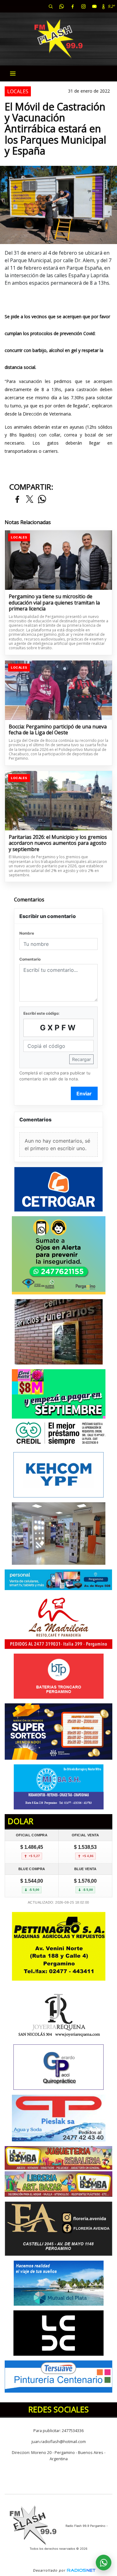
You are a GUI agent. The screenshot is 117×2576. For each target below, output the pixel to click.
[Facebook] (72, 6)
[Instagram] (83, 6)
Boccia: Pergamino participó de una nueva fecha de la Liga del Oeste (58, 730)
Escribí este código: (41, 1013)
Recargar (81, 1059)
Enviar (84, 1094)
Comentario (30, 959)
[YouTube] (94, 6)
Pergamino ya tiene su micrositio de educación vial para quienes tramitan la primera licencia (54, 603)
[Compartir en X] (30, 500)
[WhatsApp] (61, 6)
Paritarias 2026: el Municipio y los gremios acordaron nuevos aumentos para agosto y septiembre (58, 843)
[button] (51, 6)
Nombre (27, 933)
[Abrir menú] (13, 74)
